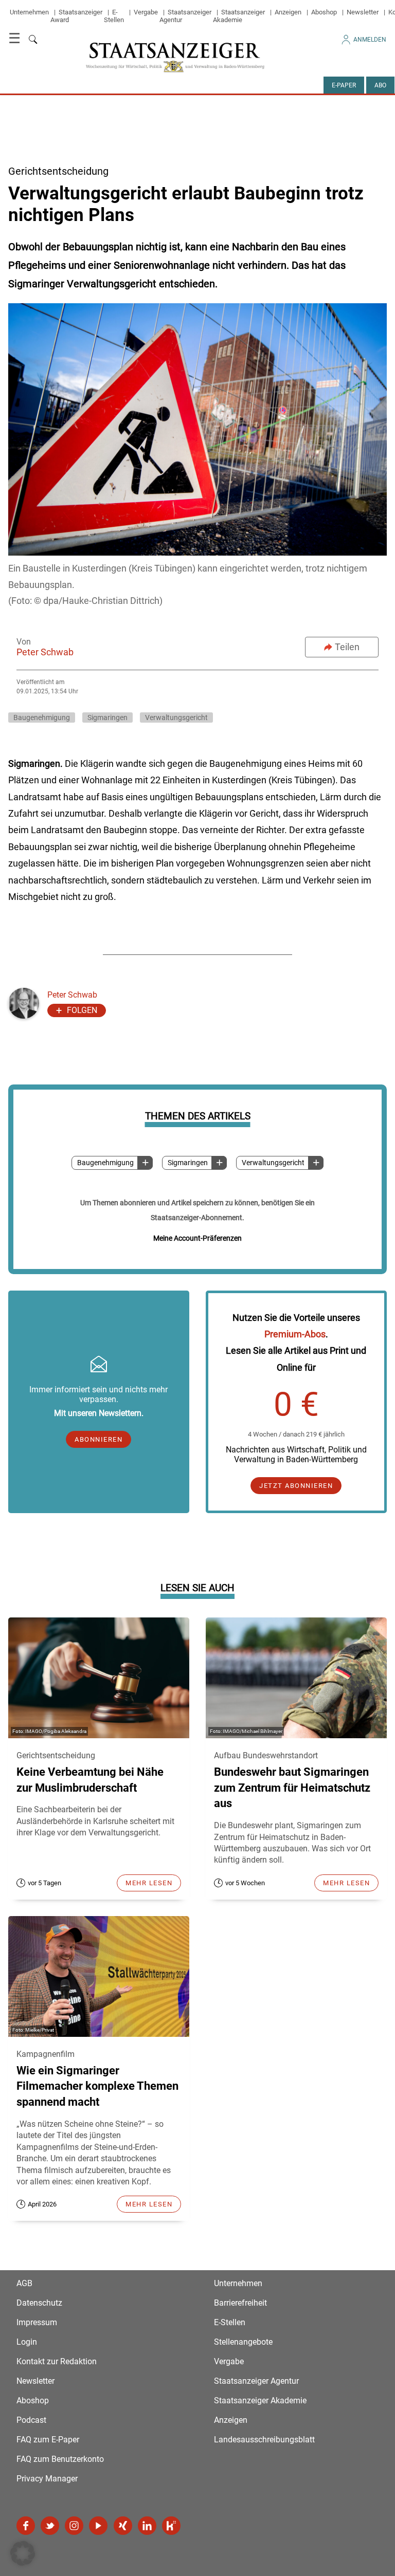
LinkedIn (147, 2526)
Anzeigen (288, 12)
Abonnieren (98, 1439)
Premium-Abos (295, 1334)
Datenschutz (39, 2303)
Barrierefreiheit (240, 2303)
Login (27, 2342)
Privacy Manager (47, 2479)
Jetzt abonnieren (296, 1486)
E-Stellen (114, 16)
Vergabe (146, 12)
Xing (123, 2526)
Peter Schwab (45, 652)
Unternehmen (29, 12)
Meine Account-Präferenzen (197, 1238)
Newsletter (363, 12)
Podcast (31, 2420)
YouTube (98, 2526)
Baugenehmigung (105, 1163)
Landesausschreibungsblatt (264, 2440)
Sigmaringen (188, 1163)
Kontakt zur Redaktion (57, 2361)
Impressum (37, 2322)
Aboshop (324, 12)
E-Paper (344, 85)
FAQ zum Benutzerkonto (60, 2459)
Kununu (171, 2526)
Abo (380, 85)
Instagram (74, 2526)
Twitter (50, 2526)
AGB (24, 2283)
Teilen (347, 647)
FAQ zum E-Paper (48, 2440)
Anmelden (370, 40)
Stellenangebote (243, 2342)
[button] (23, 2553)
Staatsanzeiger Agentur (256, 2381)
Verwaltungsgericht (273, 1163)
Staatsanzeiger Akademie (239, 16)
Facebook (26, 2526)
